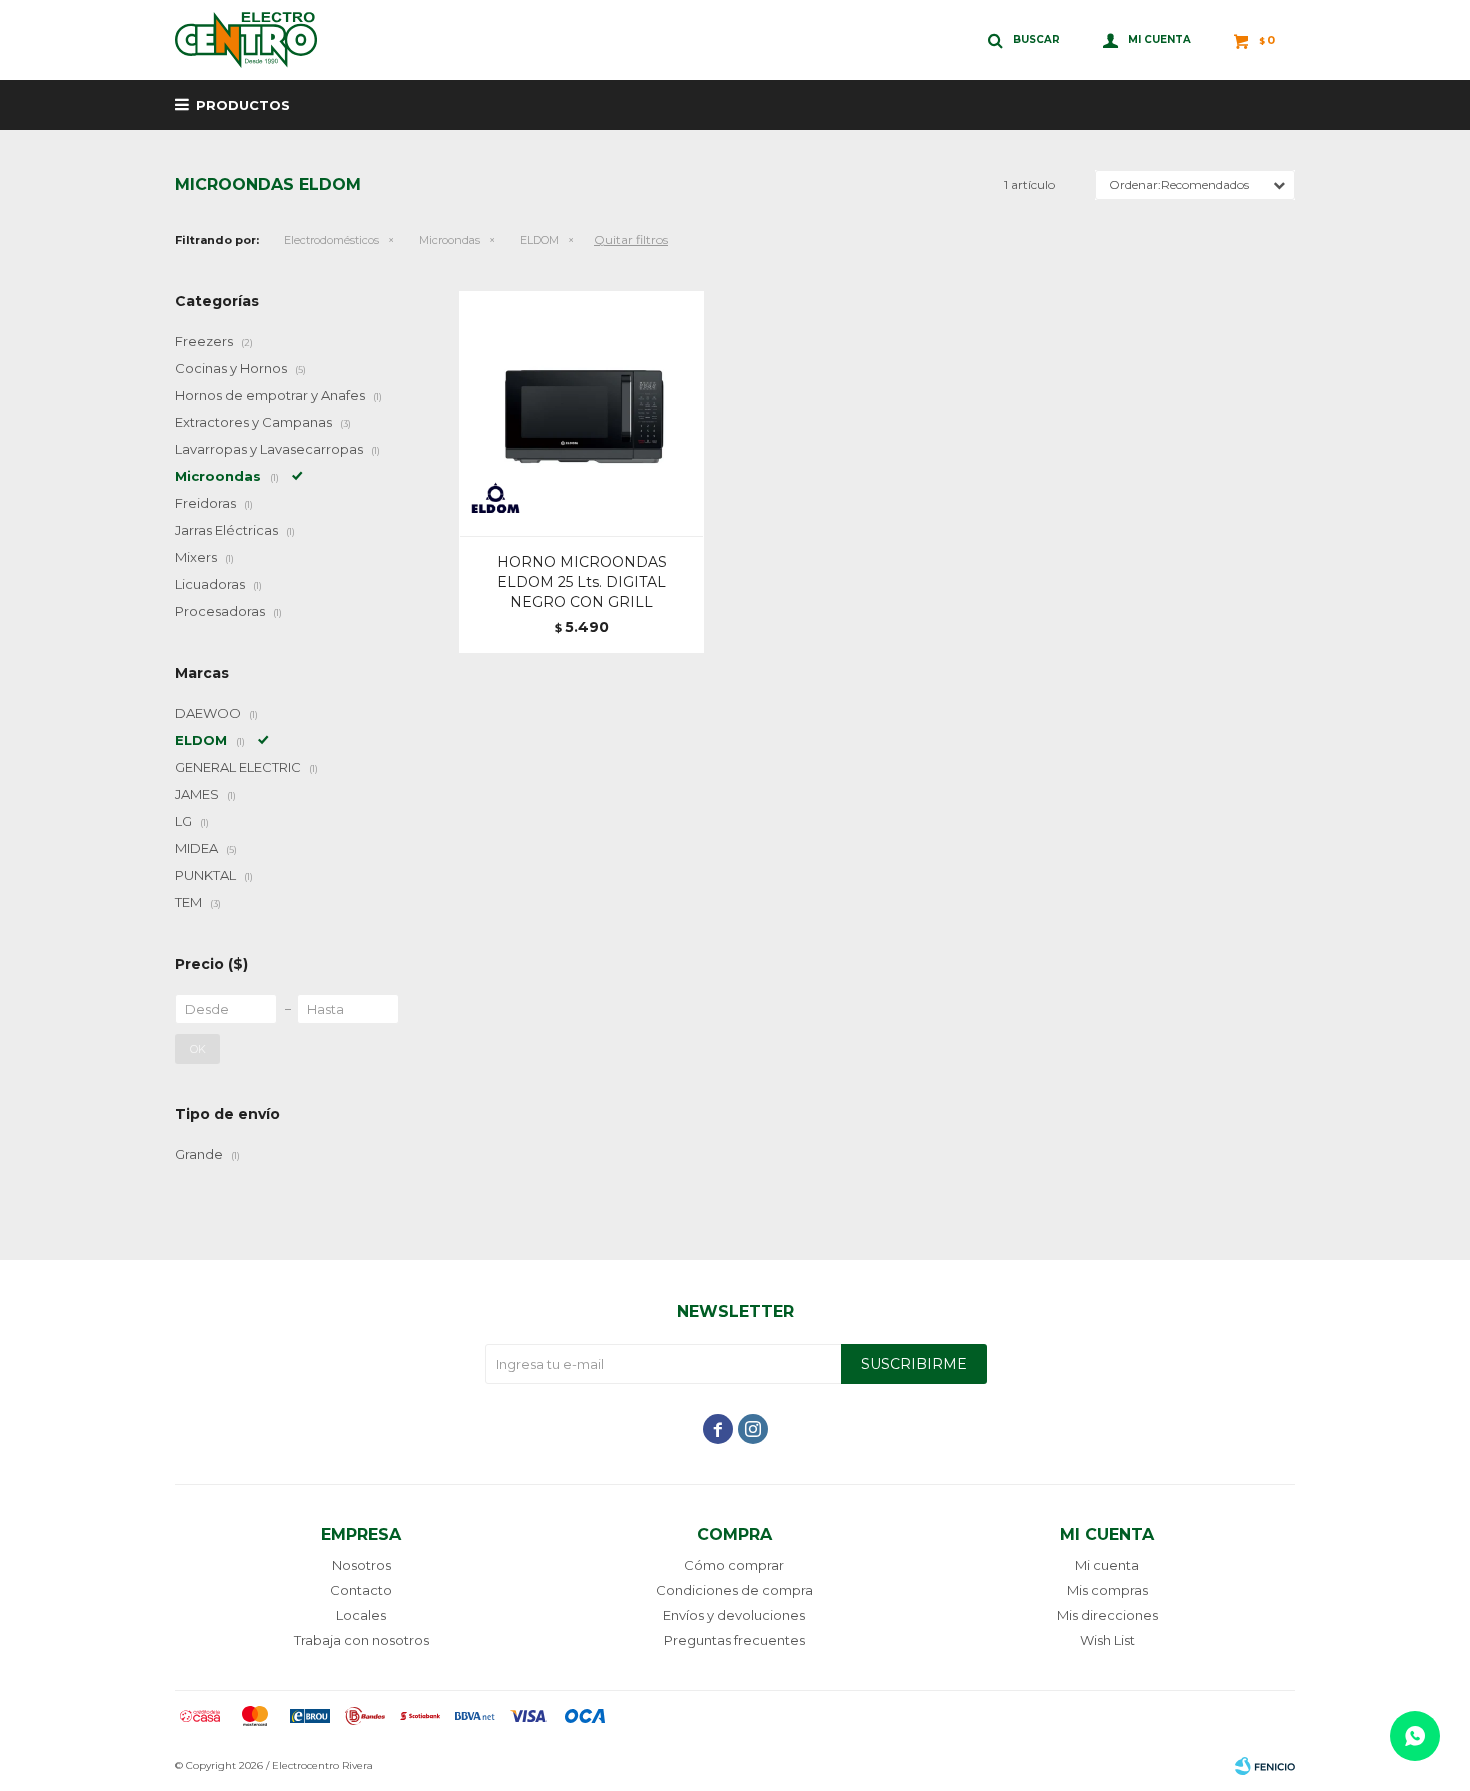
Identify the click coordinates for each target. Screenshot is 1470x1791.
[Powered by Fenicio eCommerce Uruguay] (1265, 1766)
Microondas (449, 240)
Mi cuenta (1107, 1565)
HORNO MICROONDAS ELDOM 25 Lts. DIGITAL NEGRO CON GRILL (582, 582)
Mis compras (1107, 1590)
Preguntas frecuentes (734, 1640)
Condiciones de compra (734, 1590)
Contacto (361, 1590)
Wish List (1107, 1640)
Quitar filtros (631, 239)
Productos (243, 105)
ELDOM (539, 240)
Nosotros (361, 1565)
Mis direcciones (1107, 1615)
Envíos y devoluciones (734, 1615)
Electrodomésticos (331, 240)
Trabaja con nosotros (361, 1640)
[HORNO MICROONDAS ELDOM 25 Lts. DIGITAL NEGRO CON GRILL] (581, 413)
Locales (361, 1615)
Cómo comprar (734, 1565)
